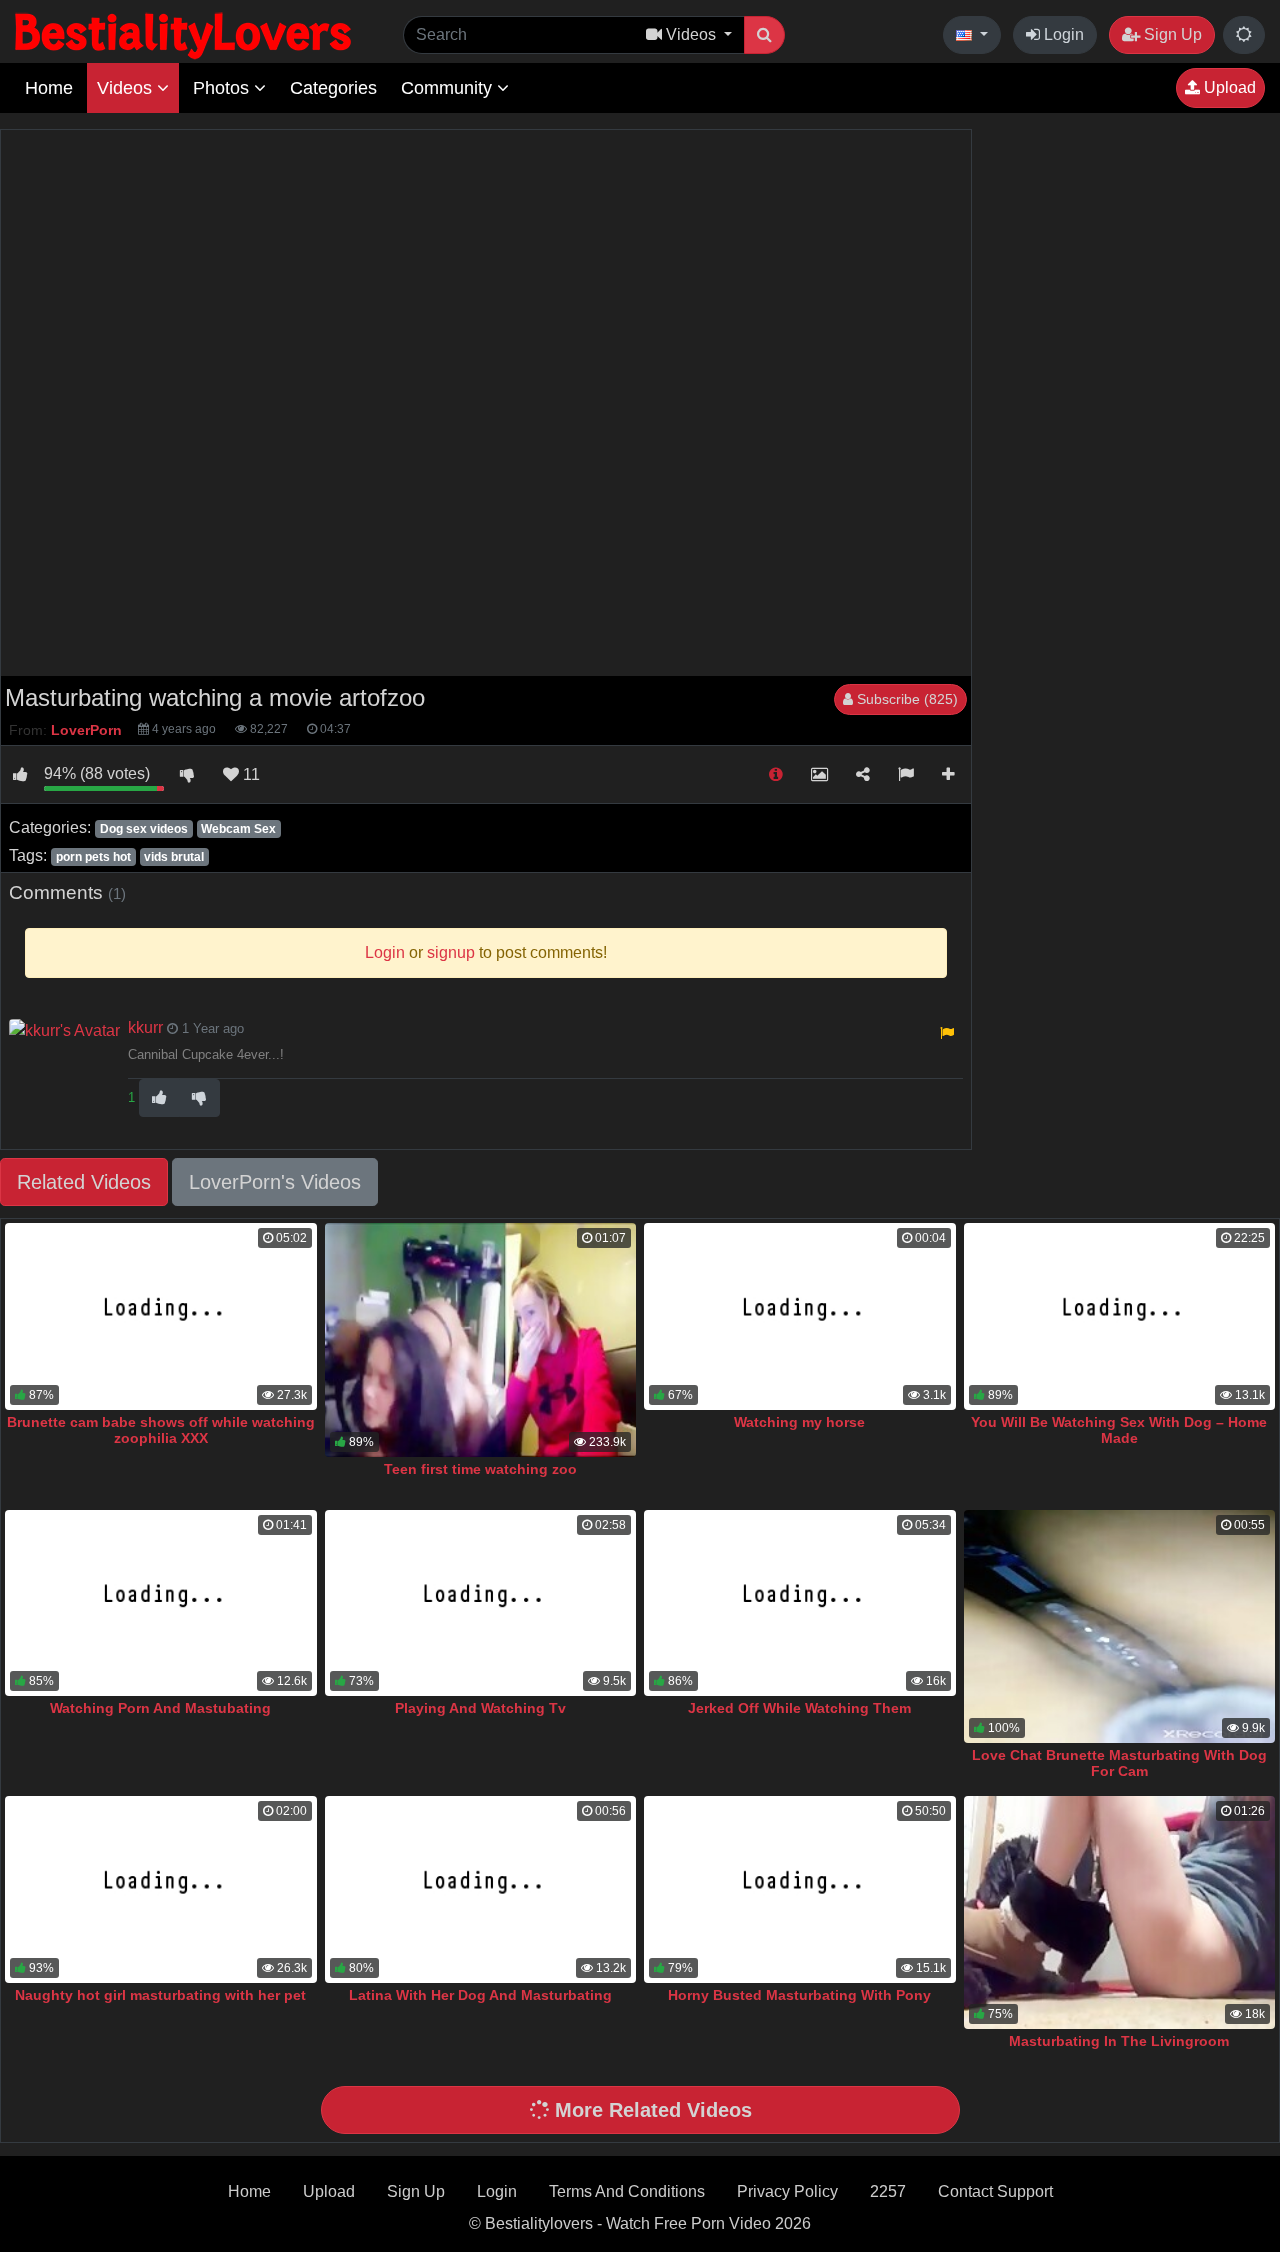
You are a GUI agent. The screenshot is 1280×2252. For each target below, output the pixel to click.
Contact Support (995, 2191)
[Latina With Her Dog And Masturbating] (481, 1889)
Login (1062, 34)
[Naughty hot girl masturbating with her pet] (161, 1889)
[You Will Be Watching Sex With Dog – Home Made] (1120, 1316)
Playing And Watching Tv (480, 1708)
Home (49, 88)
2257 (888, 2191)
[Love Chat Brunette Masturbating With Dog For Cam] (1120, 1627)
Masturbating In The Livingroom (1119, 2041)
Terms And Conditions (627, 2191)
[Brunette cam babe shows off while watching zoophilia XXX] (161, 1316)
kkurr (145, 1027)
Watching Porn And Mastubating (160, 1708)
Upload (1228, 87)
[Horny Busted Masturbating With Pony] (800, 1889)
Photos (223, 88)
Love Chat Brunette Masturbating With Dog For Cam (1119, 1763)
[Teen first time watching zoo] (481, 1340)
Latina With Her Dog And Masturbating (480, 1995)
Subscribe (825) (905, 699)
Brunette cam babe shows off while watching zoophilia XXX (161, 1430)
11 (249, 774)
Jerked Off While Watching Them (799, 1708)
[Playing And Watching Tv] (481, 1603)
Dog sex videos (144, 829)
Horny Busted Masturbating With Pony (799, 1995)
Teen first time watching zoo (480, 1469)
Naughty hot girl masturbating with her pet (160, 1995)
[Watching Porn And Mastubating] (161, 1603)
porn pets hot (93, 857)
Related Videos (84, 1182)
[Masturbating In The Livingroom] (1120, 1913)
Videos (127, 88)
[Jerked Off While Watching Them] (800, 1603)
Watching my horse (799, 1422)
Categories (333, 88)
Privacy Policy (787, 2191)
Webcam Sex (238, 829)
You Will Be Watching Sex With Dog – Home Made (1119, 1430)
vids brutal (174, 857)
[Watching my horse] (800, 1316)
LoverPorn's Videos (275, 1182)
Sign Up (1171, 34)
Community (449, 88)
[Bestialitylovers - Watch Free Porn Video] (185, 34)
